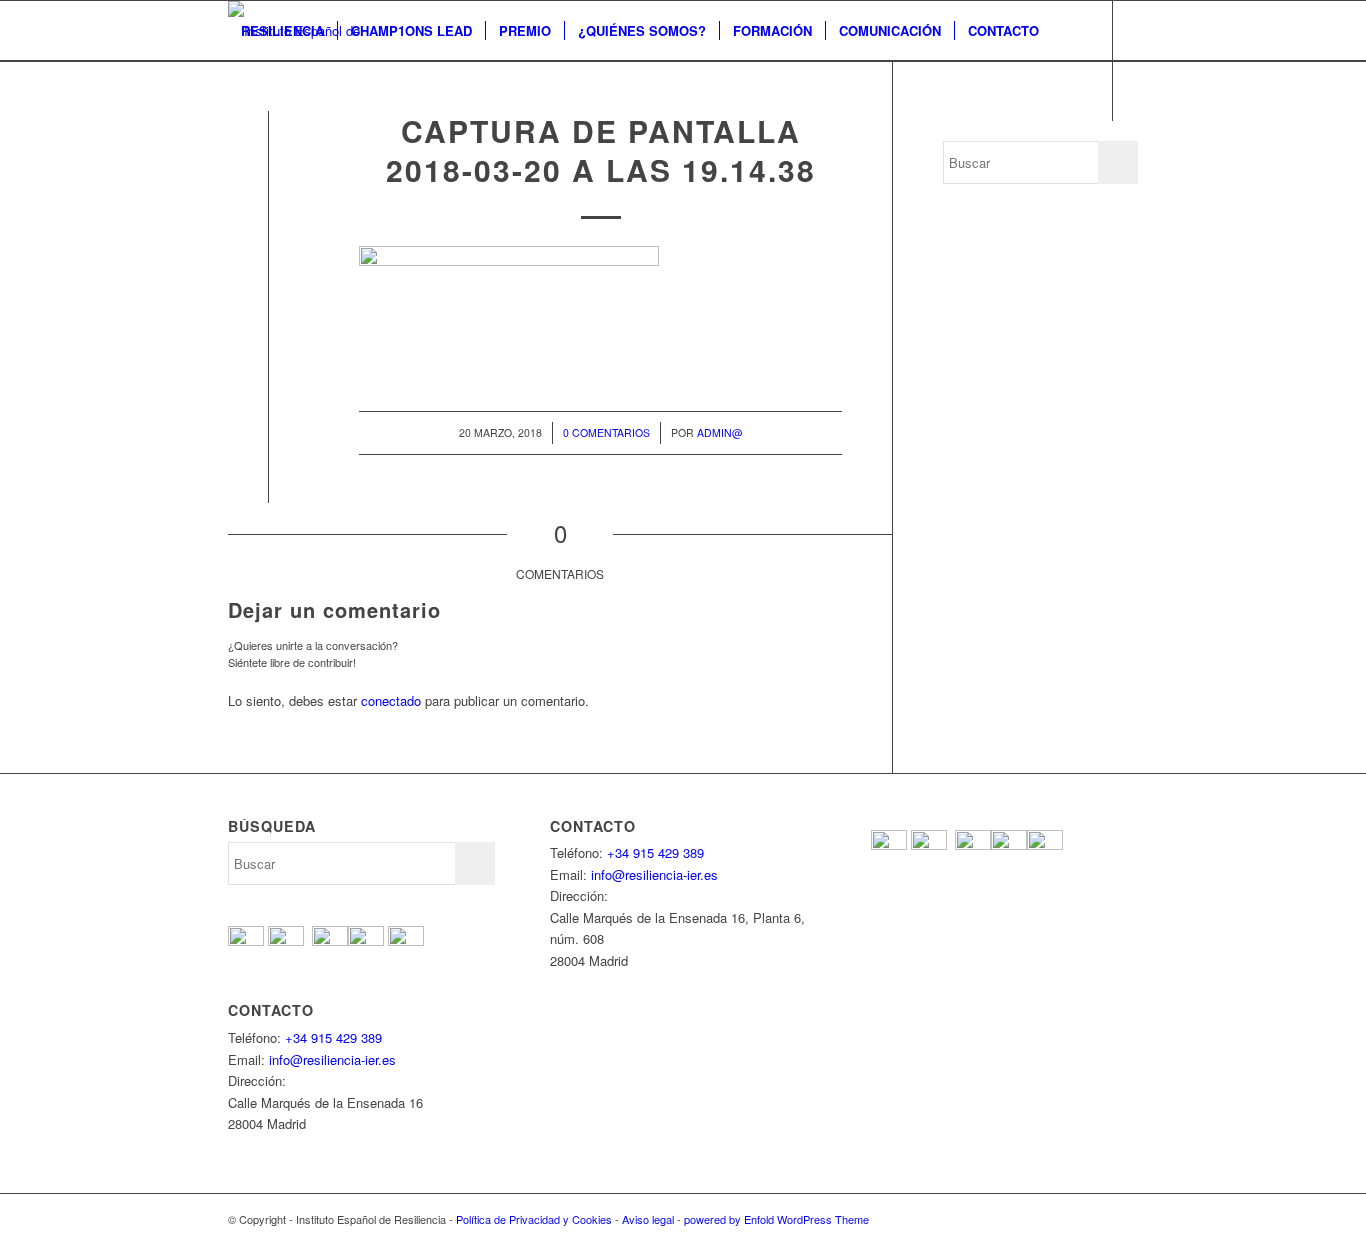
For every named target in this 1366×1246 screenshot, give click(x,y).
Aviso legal (648, 1219)
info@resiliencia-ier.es (332, 1059)
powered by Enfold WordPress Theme (776, 1219)
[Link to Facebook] (234, 150)
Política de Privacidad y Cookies (534, 1219)
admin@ (720, 432)
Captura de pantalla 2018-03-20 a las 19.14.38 (601, 150)
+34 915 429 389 (333, 1037)
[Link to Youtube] (294, 150)
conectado (391, 700)
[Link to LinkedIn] (354, 150)
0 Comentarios (606, 432)
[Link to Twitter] (264, 150)
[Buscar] (247, 91)
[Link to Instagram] (324, 150)
